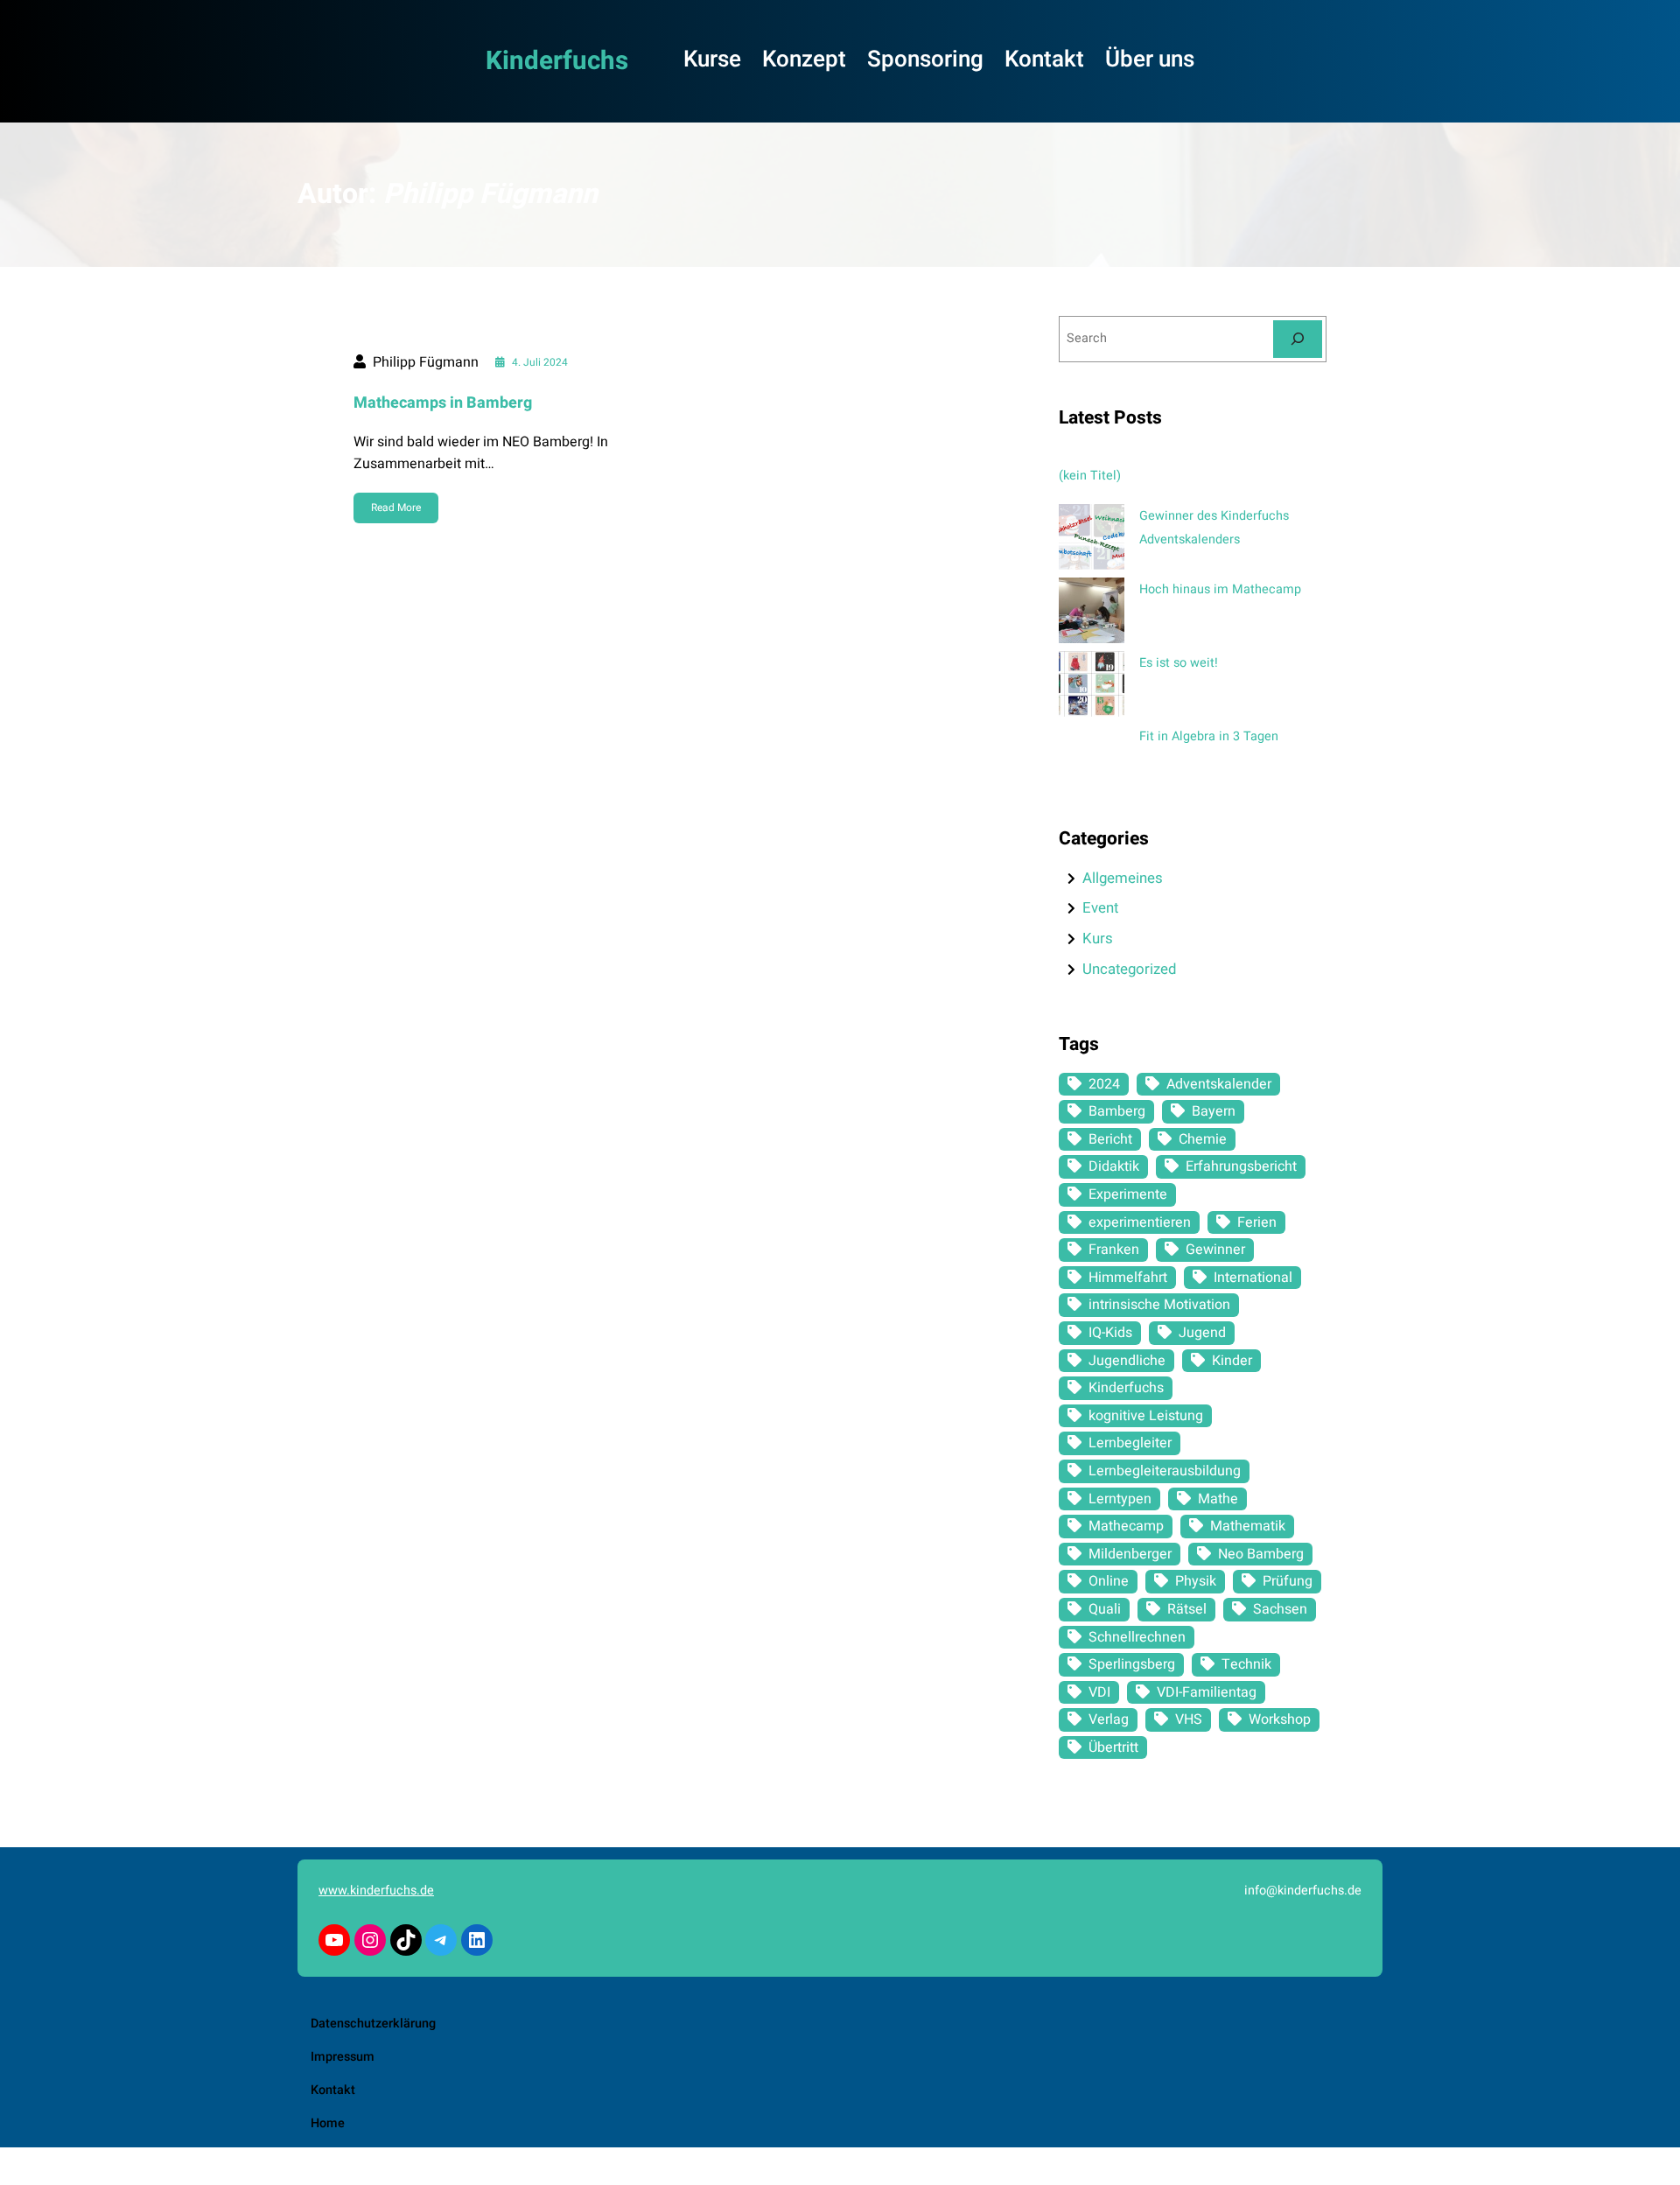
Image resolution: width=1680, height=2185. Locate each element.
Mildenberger (1130, 1554)
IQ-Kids (1110, 1333)
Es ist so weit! (1179, 663)
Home (328, 2123)
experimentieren (1140, 1222)
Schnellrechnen (1137, 1637)
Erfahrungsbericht (1241, 1166)
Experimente (1128, 1194)
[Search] (1298, 339)
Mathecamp (1126, 1526)
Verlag (1109, 1719)
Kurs (1098, 938)
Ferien (1257, 1222)
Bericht (1110, 1139)
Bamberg (1117, 1111)
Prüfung (1288, 1581)
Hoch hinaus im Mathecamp (1220, 589)
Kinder (1232, 1361)
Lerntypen (1120, 1499)
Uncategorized (1129, 969)
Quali (1105, 1609)
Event (1100, 908)
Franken (1114, 1250)
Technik (1246, 1664)
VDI (1099, 1692)
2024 (1104, 1084)
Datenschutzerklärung (373, 2024)
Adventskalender (1219, 1084)
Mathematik (1248, 1526)
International (1253, 1278)
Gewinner (1215, 1250)
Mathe (1218, 1499)
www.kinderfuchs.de (376, 1891)
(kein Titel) (1090, 476)
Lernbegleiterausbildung (1165, 1471)
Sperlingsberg (1132, 1664)
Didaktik (1114, 1166)
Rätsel (1187, 1609)
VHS (1189, 1719)
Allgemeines (1123, 878)
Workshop (1280, 1719)
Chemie (1203, 1139)
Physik (1196, 1581)
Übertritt (1113, 1747)
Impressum (343, 2057)
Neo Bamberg (1261, 1554)
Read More (396, 508)
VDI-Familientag (1207, 1692)
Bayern (1214, 1111)
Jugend (1202, 1333)
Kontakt (333, 2090)
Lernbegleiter (1130, 1443)
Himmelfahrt (1128, 1278)
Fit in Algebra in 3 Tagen (1209, 736)
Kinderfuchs (557, 61)
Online (1109, 1581)
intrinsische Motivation (1159, 1305)
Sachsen (1280, 1609)
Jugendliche (1127, 1361)
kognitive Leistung (1146, 1416)
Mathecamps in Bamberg (443, 403)
